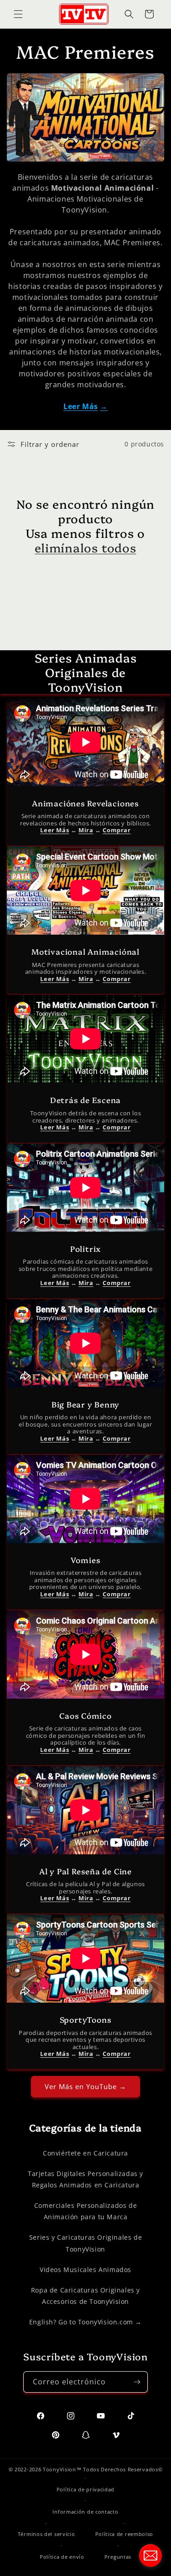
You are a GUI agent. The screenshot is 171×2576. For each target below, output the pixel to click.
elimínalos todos (85, 547)
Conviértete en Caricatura (85, 2153)
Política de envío (62, 2557)
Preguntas (118, 2557)
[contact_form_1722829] (150, 2556)
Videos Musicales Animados (85, 2270)
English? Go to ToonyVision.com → (85, 2322)
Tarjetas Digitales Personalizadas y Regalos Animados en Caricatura (85, 2179)
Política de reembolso (124, 2534)
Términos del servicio (47, 2534)
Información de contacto (85, 2512)
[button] (18, 14)
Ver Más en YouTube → (85, 2086)
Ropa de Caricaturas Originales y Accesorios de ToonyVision (85, 2296)
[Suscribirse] (137, 2382)
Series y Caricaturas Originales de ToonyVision (85, 2243)
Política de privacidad (85, 2489)
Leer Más (81, 406)
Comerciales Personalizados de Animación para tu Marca (85, 2211)
